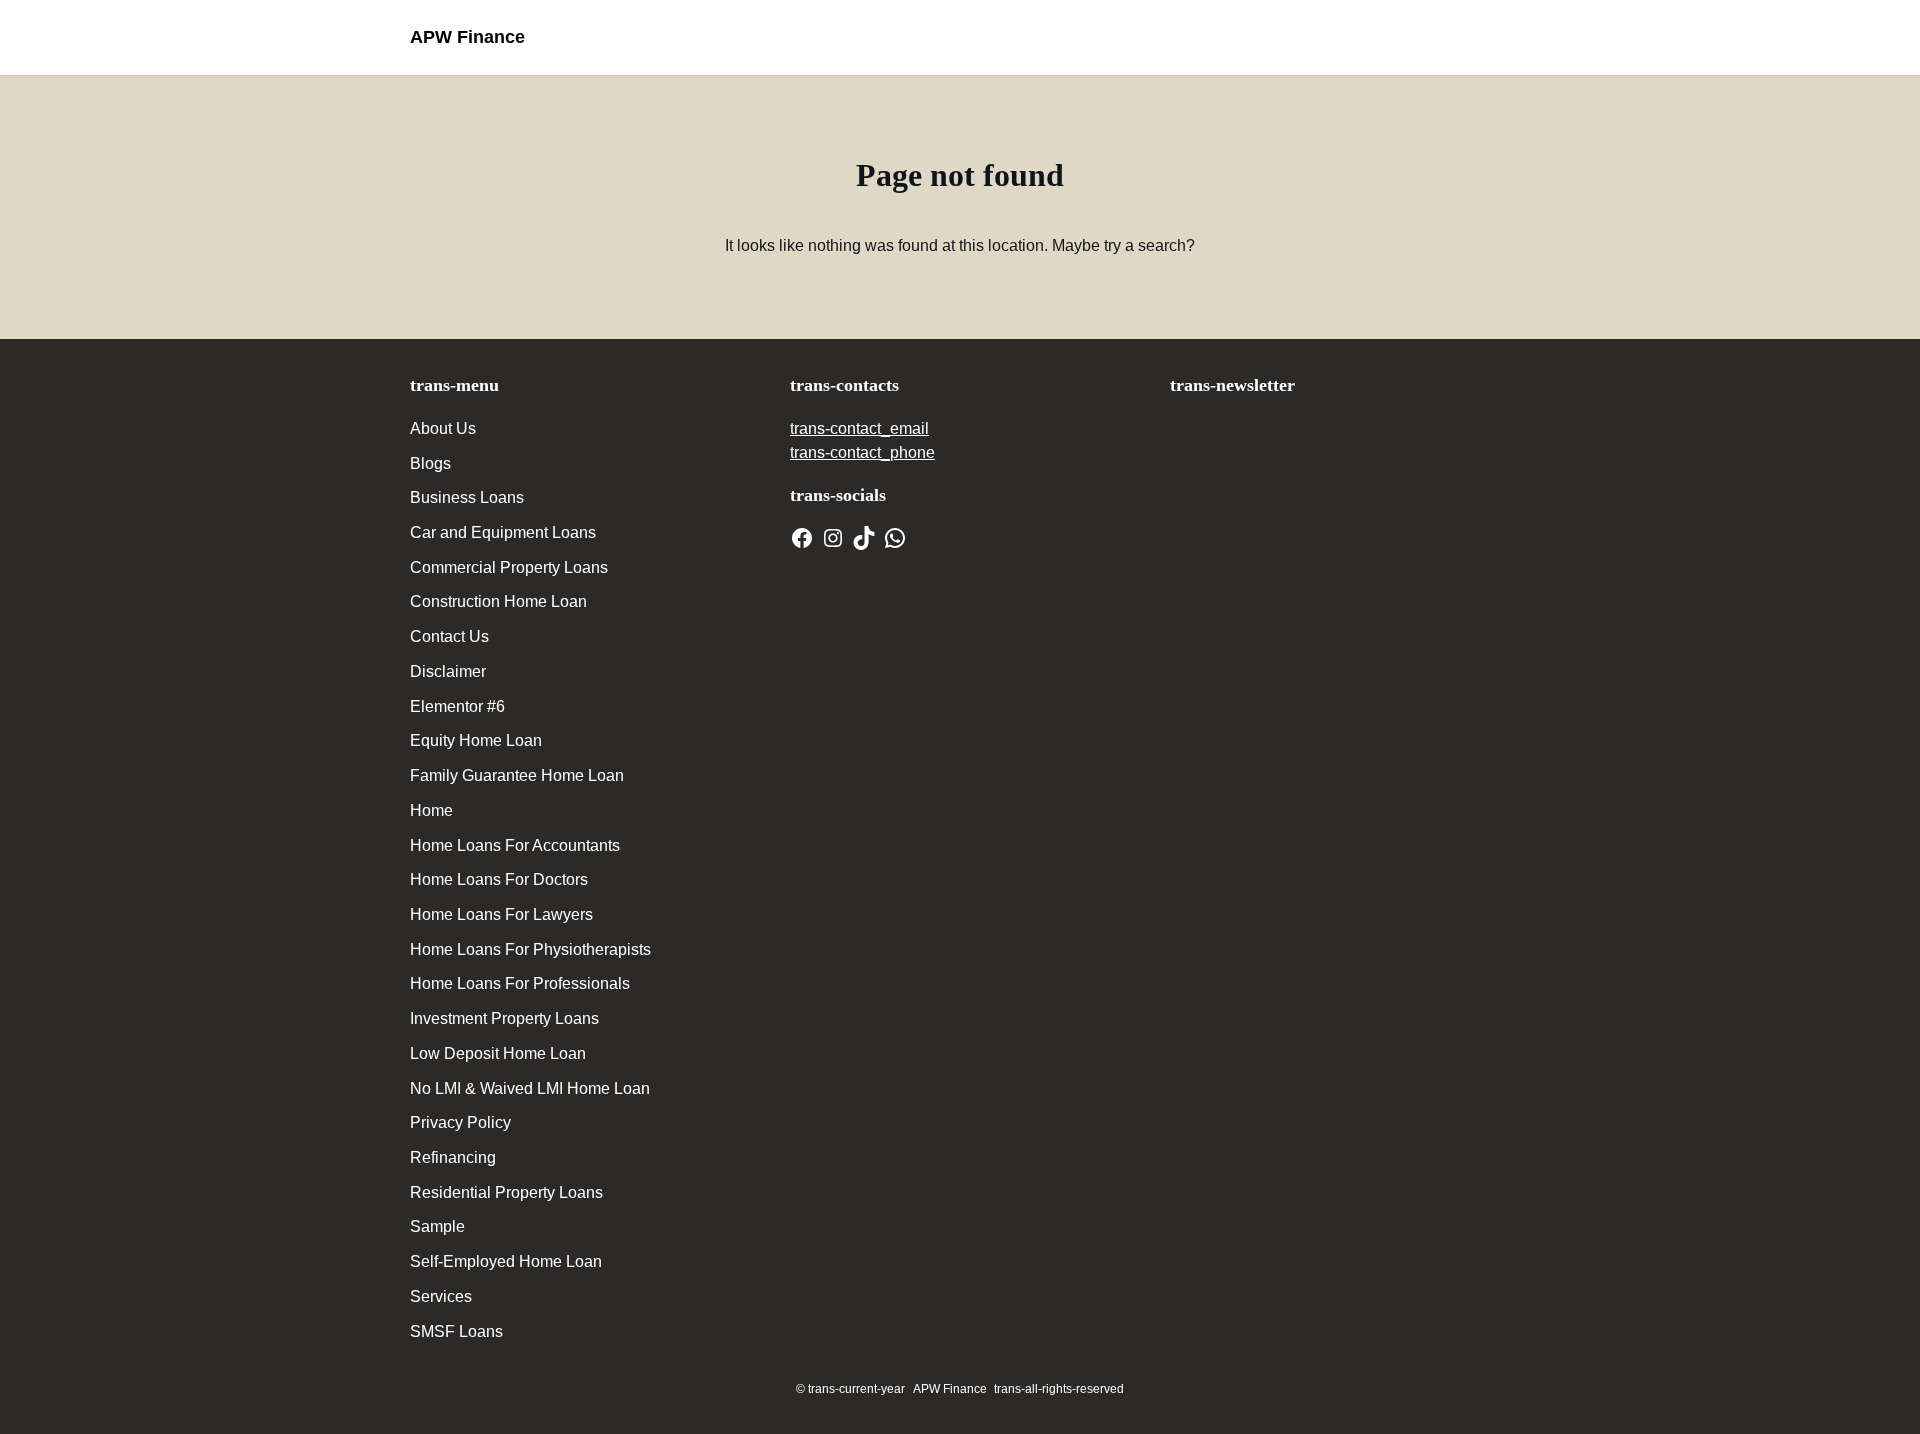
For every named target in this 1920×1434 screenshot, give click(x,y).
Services (441, 1296)
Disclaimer (448, 671)
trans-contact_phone (862, 452)
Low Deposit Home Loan (498, 1053)
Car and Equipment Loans (503, 532)
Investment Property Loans (504, 1018)
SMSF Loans (456, 1331)
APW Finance (467, 37)
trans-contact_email (859, 428)
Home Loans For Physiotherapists (530, 949)
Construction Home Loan (498, 601)
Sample (437, 1226)
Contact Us (449, 636)
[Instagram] (833, 538)
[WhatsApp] (895, 538)
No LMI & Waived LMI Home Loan (530, 1088)
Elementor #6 (457, 706)
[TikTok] (864, 538)
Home (431, 810)
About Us (443, 428)
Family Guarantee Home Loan (517, 775)
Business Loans (467, 497)
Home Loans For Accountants (515, 845)
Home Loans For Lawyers (501, 914)
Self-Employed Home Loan (506, 1261)
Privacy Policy (460, 1122)
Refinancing (453, 1157)
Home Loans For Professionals (520, 983)
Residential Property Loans (506, 1192)
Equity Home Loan (476, 740)
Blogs (430, 463)
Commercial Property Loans (509, 567)
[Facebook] (802, 538)
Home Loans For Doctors (499, 879)
